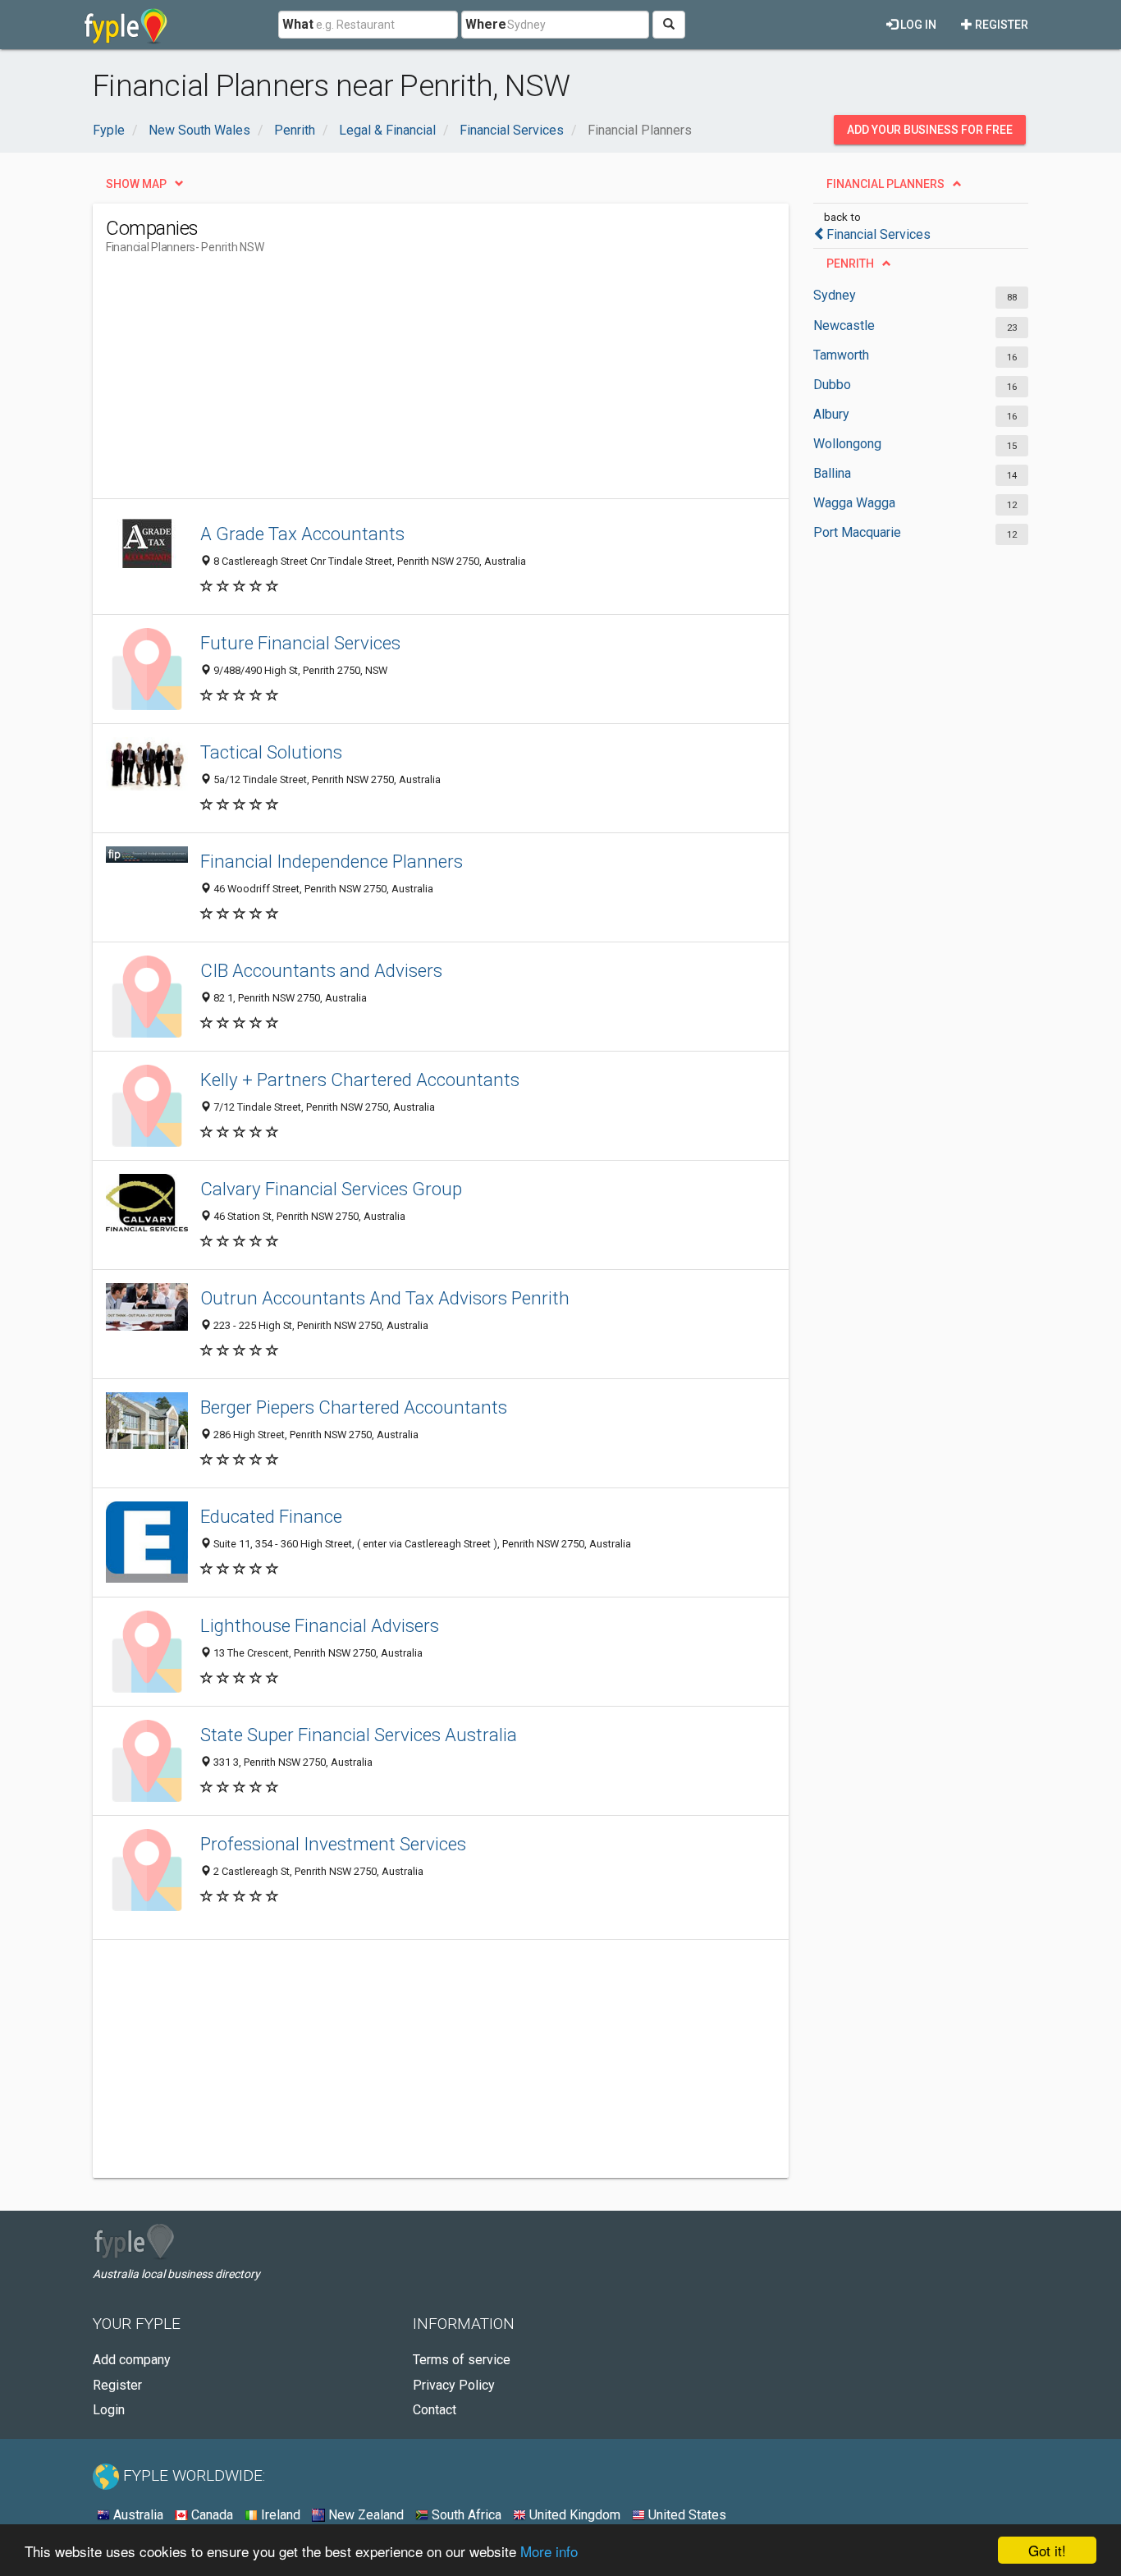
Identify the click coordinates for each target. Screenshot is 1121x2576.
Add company (132, 2360)
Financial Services (878, 234)
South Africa (465, 2515)
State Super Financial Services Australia (359, 1735)
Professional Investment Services (333, 1844)
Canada (210, 2515)
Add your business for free (930, 130)
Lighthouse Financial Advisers (320, 1625)
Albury (831, 414)
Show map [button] (136, 184)
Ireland (279, 2515)
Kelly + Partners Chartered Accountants (360, 1079)
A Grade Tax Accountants (302, 534)
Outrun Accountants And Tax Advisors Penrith (385, 1298)
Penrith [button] (850, 264)
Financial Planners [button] (885, 184)
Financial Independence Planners (332, 861)
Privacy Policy (454, 2385)
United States (686, 2515)
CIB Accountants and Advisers (321, 970)
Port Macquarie (857, 532)
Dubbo (832, 385)
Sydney (835, 295)
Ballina (832, 473)
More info (549, 2551)
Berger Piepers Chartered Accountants (354, 1407)
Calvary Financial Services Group (331, 1189)
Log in (917, 25)
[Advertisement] (405, 383)
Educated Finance (271, 1516)
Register (1000, 25)
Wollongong (847, 444)
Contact (435, 2410)
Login (109, 2410)
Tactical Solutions (271, 752)
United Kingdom (573, 2515)
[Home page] (126, 25)
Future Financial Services (300, 643)
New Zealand (364, 2515)
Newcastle (844, 325)
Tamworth (841, 355)
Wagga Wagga (854, 503)
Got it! (1047, 2550)
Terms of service (462, 2360)
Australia (137, 2515)
